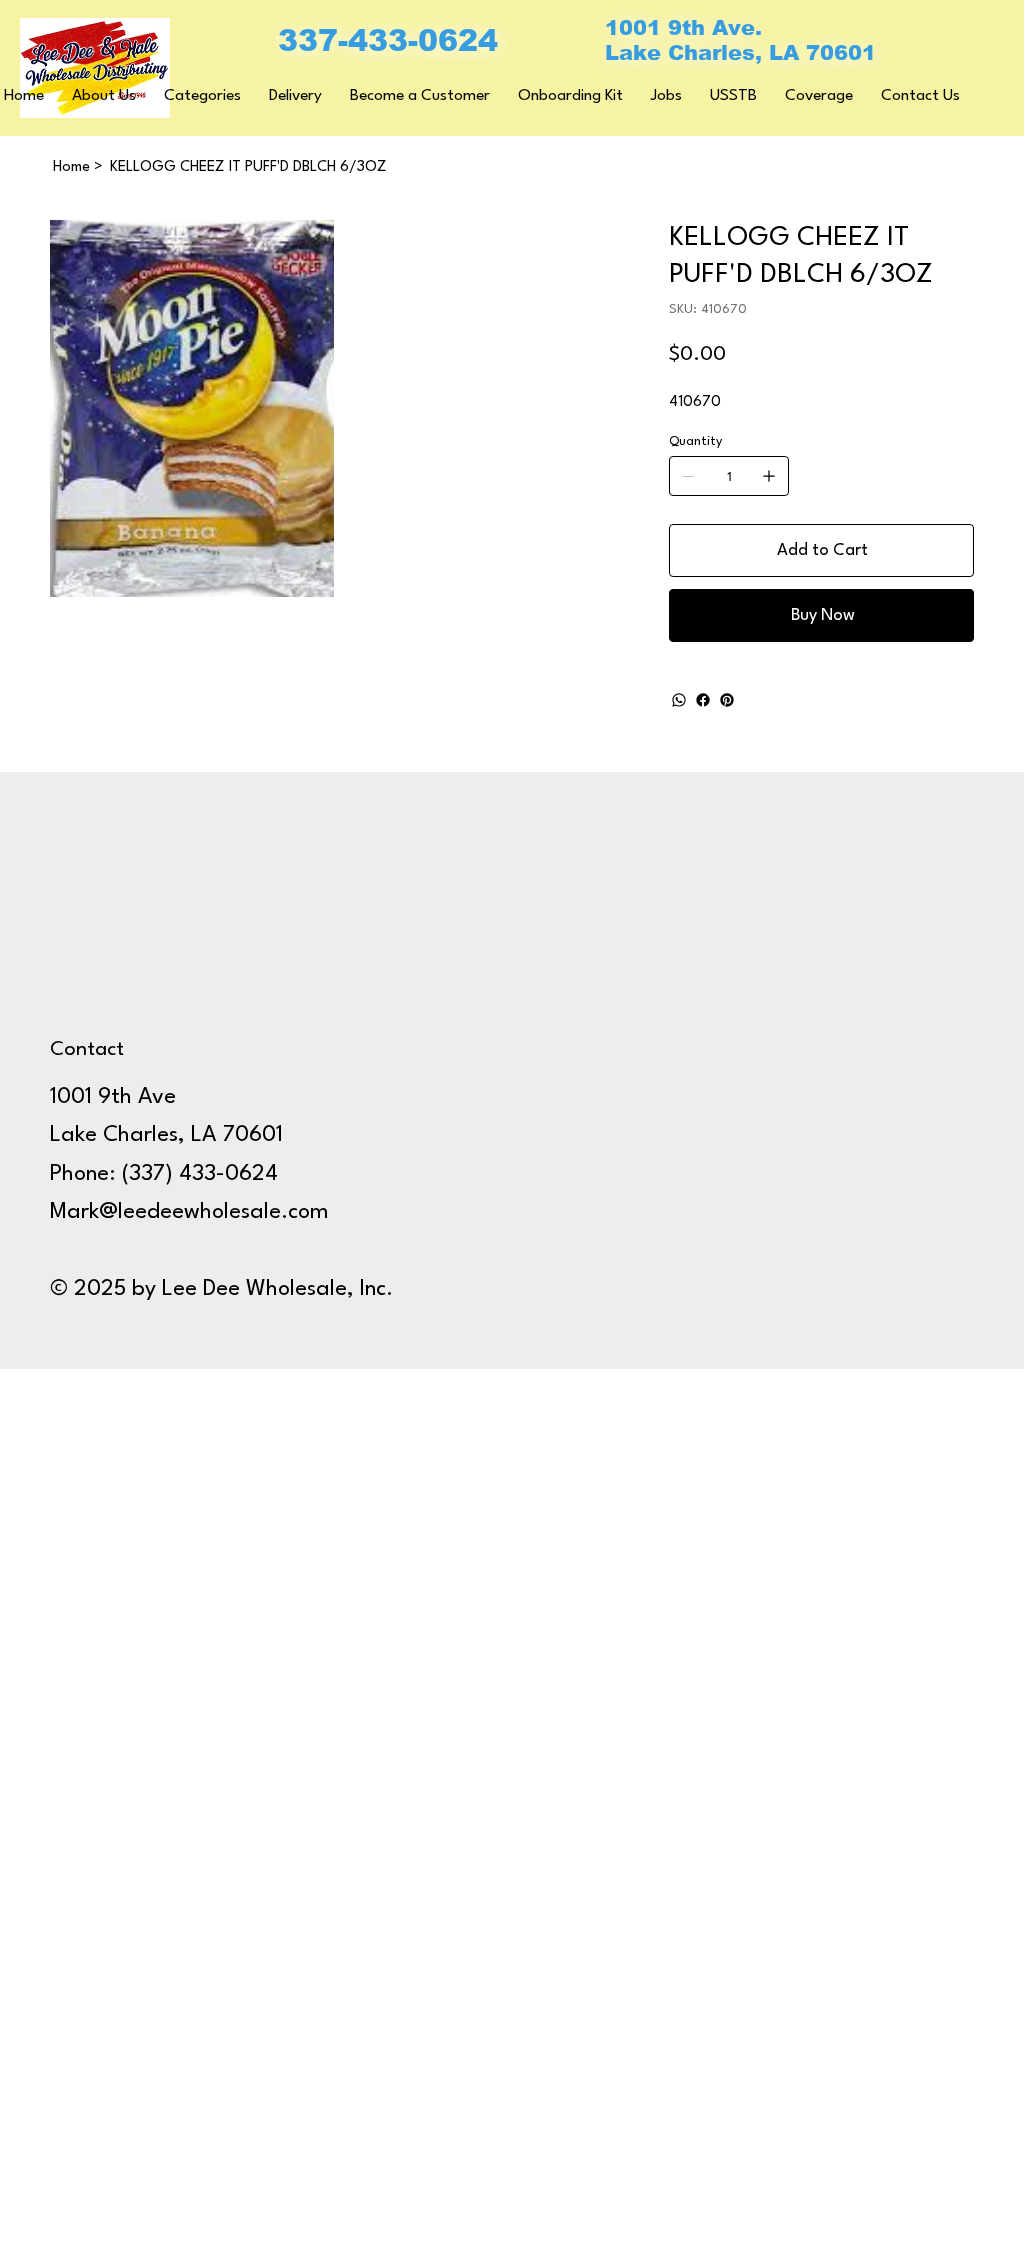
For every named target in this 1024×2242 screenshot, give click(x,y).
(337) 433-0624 (200, 1174)
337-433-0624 (388, 40)
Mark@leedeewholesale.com (189, 1212)
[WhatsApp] (679, 700)
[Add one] (769, 476)
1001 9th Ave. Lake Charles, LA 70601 (740, 40)
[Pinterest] (727, 700)
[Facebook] (703, 700)
